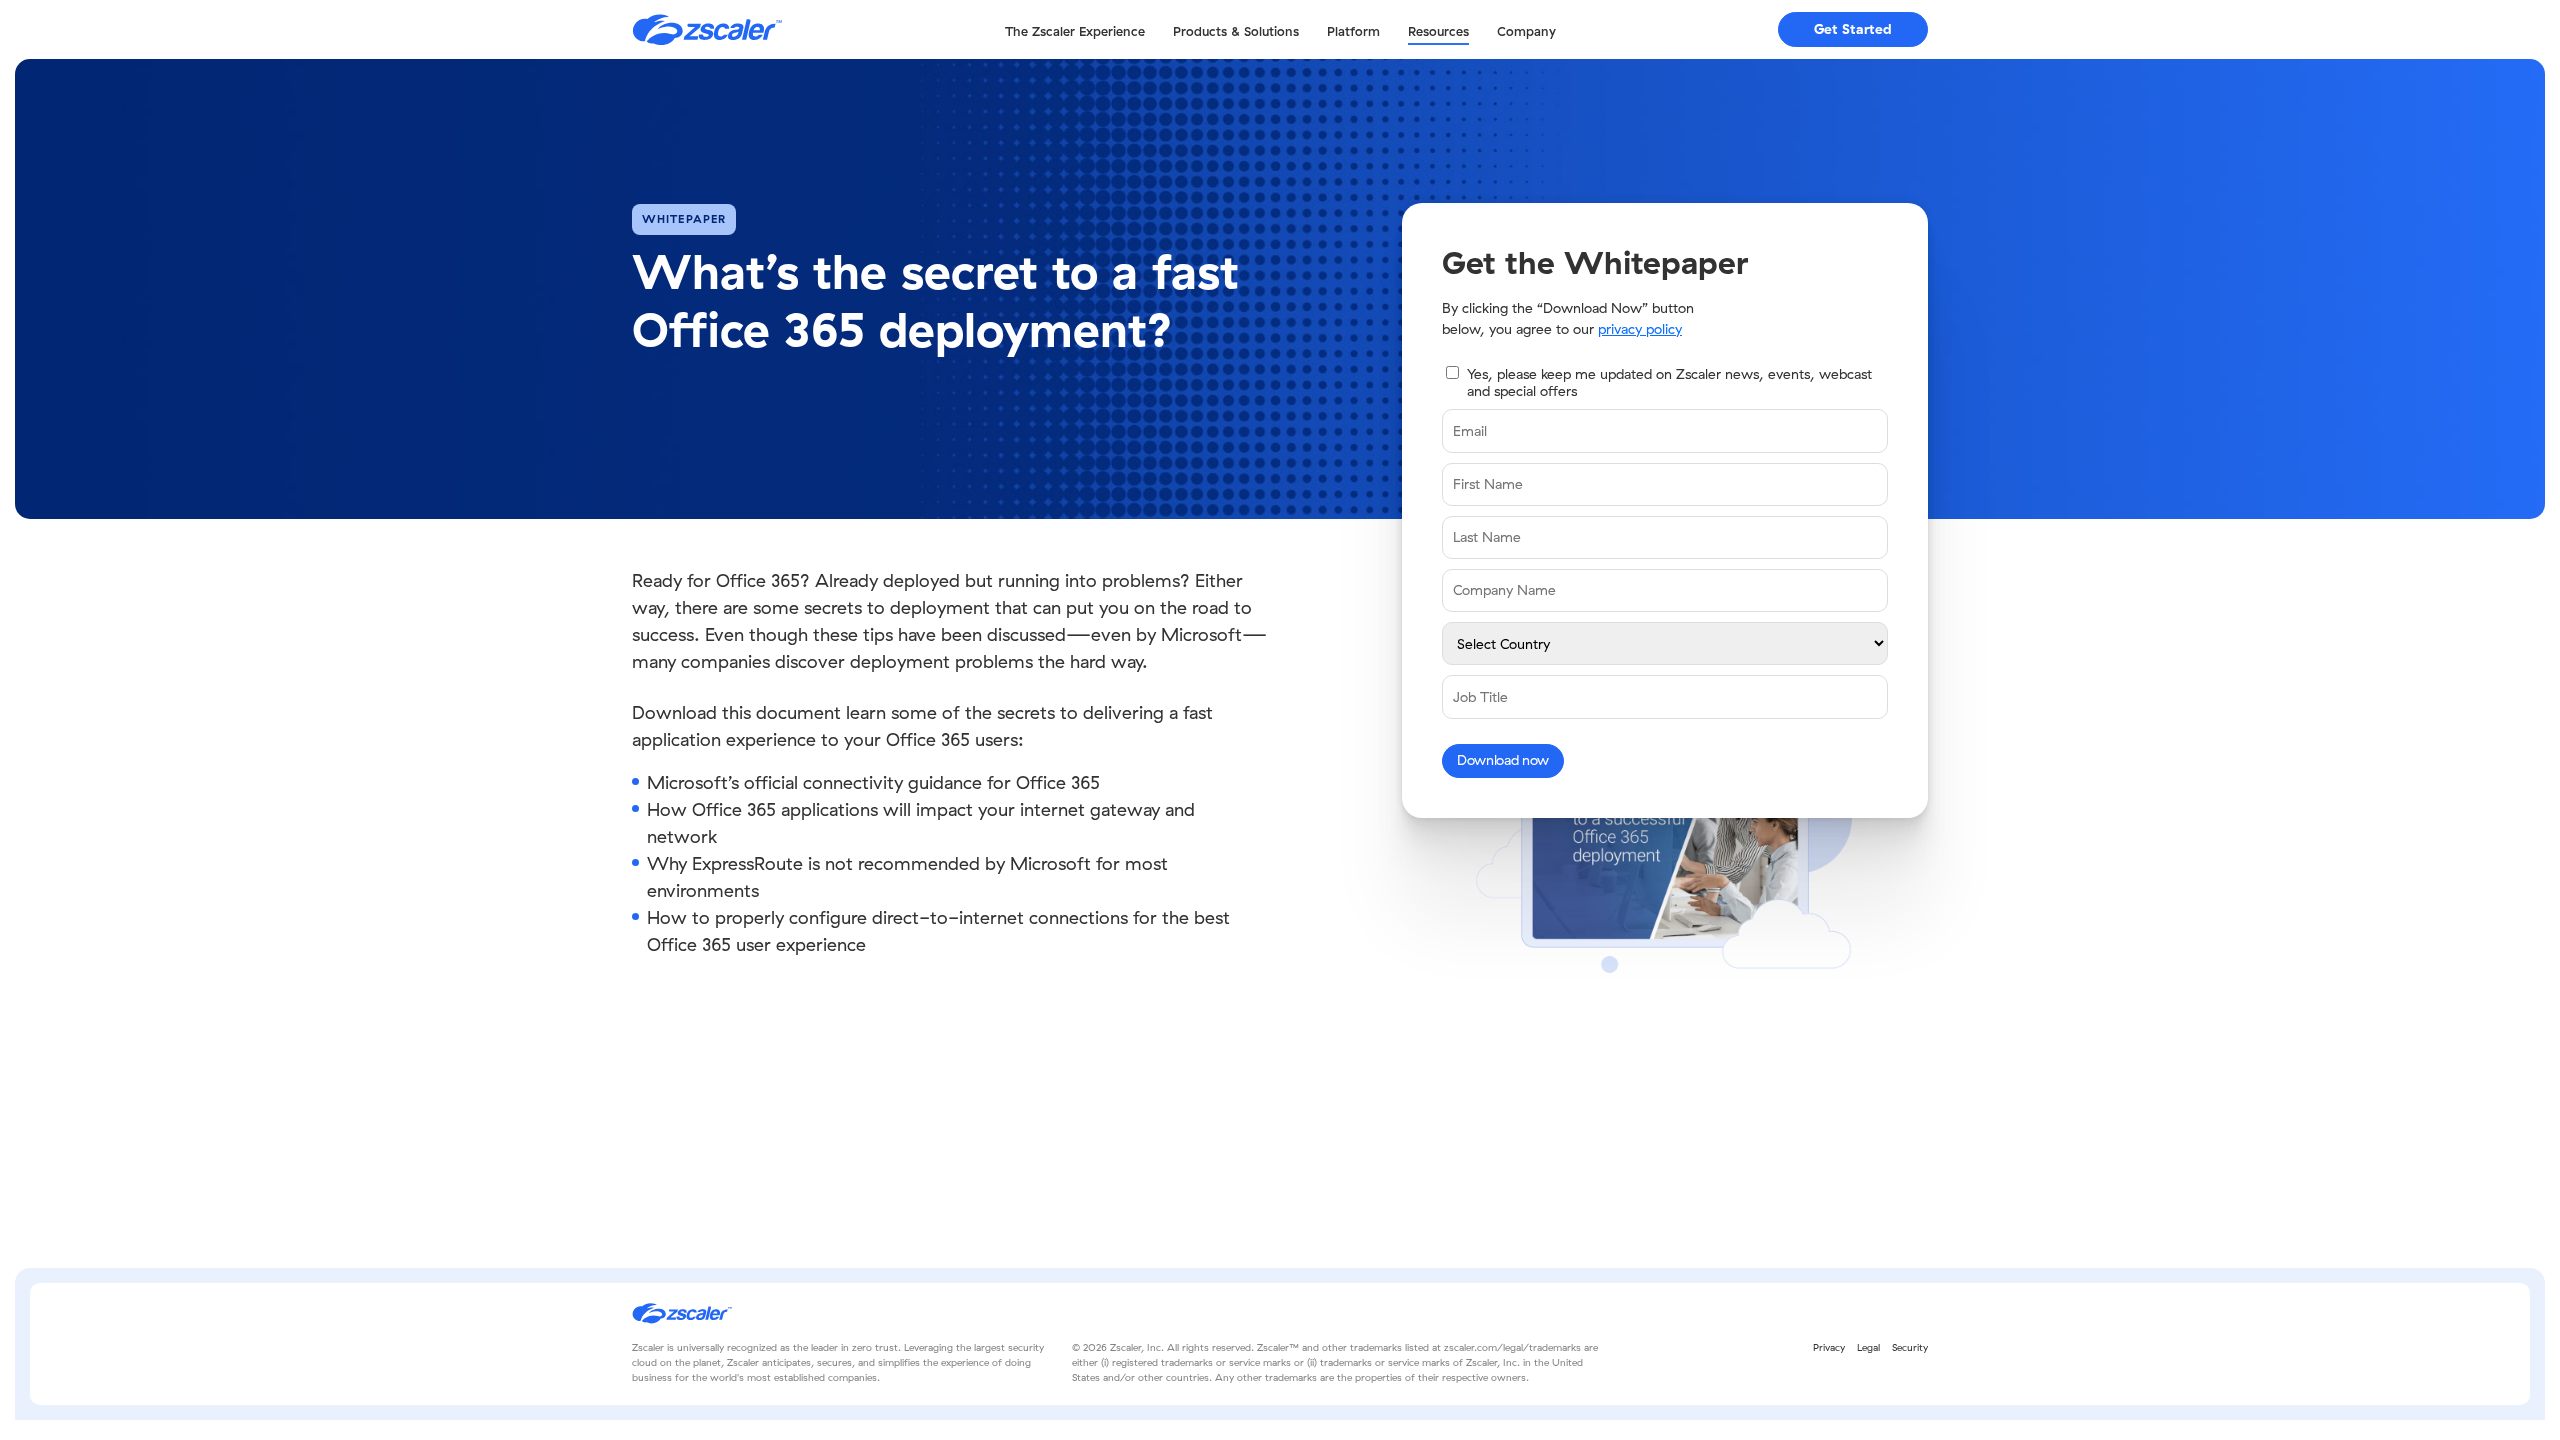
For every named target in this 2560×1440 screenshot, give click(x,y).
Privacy (1829, 1347)
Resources (1438, 31)
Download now (1503, 760)
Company (1526, 31)
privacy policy (1640, 329)
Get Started (1853, 29)
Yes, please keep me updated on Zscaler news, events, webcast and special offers (1669, 382)
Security (1910, 1347)
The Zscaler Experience (1075, 31)
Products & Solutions (1236, 31)
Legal (1868, 1347)
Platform (1353, 31)
